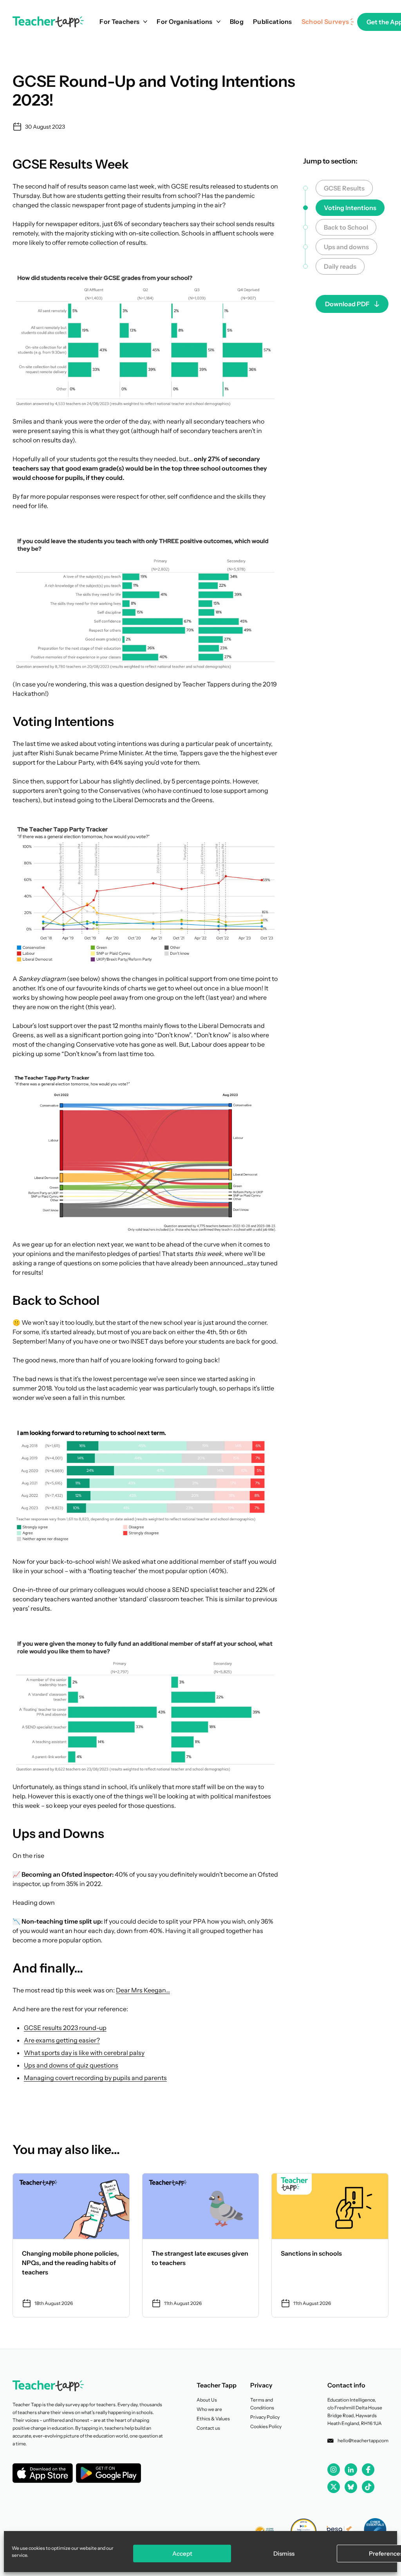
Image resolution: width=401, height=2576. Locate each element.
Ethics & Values (213, 2419)
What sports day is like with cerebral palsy (84, 2053)
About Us (207, 2400)
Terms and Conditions (262, 2404)
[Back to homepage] (48, 22)
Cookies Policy (266, 2426)
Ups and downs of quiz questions (71, 2065)
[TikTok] (368, 2487)
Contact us (208, 2428)
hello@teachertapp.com (363, 2440)
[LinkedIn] (351, 2470)
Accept (182, 2554)
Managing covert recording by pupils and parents (95, 2078)
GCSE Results (344, 188)
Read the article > (71, 2245)
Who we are (209, 2409)
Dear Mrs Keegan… (143, 1990)
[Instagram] (334, 2470)
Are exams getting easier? (62, 2040)
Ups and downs (346, 247)
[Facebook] (368, 2470)
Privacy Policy (265, 2417)
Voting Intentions (350, 208)
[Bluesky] (351, 2487)
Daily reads (340, 266)
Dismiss (284, 2554)
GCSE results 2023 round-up (65, 2028)
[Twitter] (334, 2487)
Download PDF (347, 304)
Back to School (346, 227)
